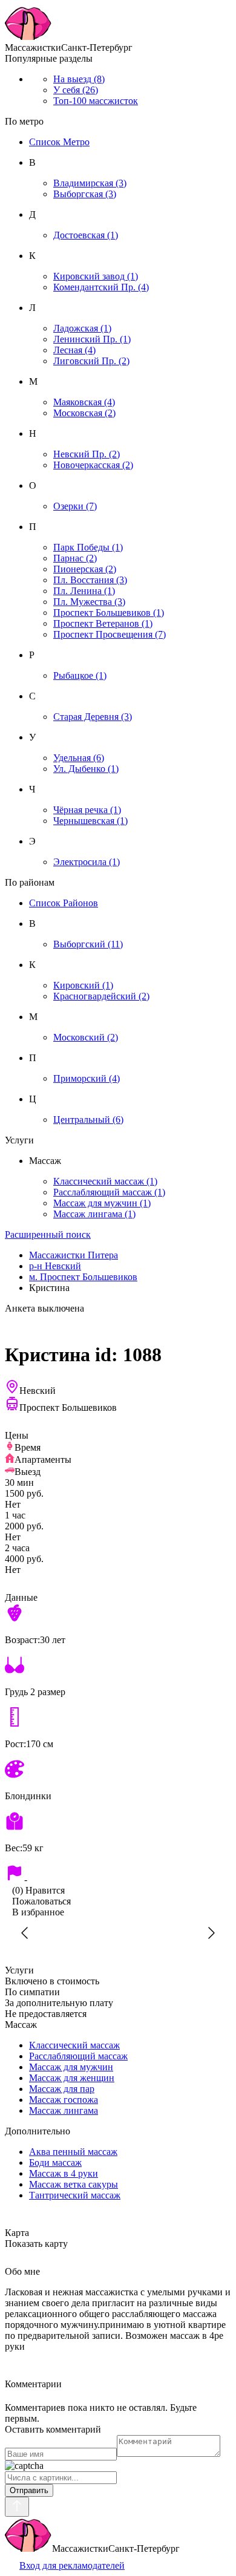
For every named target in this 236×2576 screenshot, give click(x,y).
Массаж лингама (94, 1214)
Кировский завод (96, 276)
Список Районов (64, 903)
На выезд (79, 79)
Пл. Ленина (84, 591)
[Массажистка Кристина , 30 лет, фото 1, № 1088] (118, 1933)
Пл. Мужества (89, 602)
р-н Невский (55, 1266)
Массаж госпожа (64, 2100)
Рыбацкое (80, 675)
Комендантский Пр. (101, 287)
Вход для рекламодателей (72, 2565)
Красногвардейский (101, 996)
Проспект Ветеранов (103, 623)
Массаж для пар (62, 2089)
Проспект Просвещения (110, 634)
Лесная (74, 350)
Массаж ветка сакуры (74, 2184)
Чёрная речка (87, 810)
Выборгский (88, 944)
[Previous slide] (25, 1933)
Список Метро (59, 142)
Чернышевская (90, 821)
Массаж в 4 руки (64, 2173)
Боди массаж (55, 2162)
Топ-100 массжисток (96, 101)
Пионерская (85, 569)
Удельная (79, 758)
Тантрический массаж (75, 2195)
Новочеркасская (93, 465)
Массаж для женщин (72, 2078)
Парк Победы (88, 547)
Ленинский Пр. (92, 339)
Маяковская (84, 402)
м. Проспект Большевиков (83, 1277)
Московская (84, 413)
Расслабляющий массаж (109, 1192)
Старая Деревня (93, 717)
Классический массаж (105, 1181)
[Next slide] (211, 1933)
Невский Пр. (87, 454)
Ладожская (82, 328)
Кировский (83, 985)
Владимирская (90, 183)
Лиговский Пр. (91, 361)
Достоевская (86, 235)
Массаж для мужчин (102, 1203)
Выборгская (85, 194)
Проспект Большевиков (109, 613)
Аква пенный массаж (73, 2152)
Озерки (75, 506)
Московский (86, 1037)
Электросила (87, 862)
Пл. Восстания (90, 580)
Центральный (88, 1120)
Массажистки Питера (74, 1255)
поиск (48, 1234)
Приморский (87, 1078)
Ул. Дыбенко (86, 769)
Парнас (75, 558)
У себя (76, 90)
